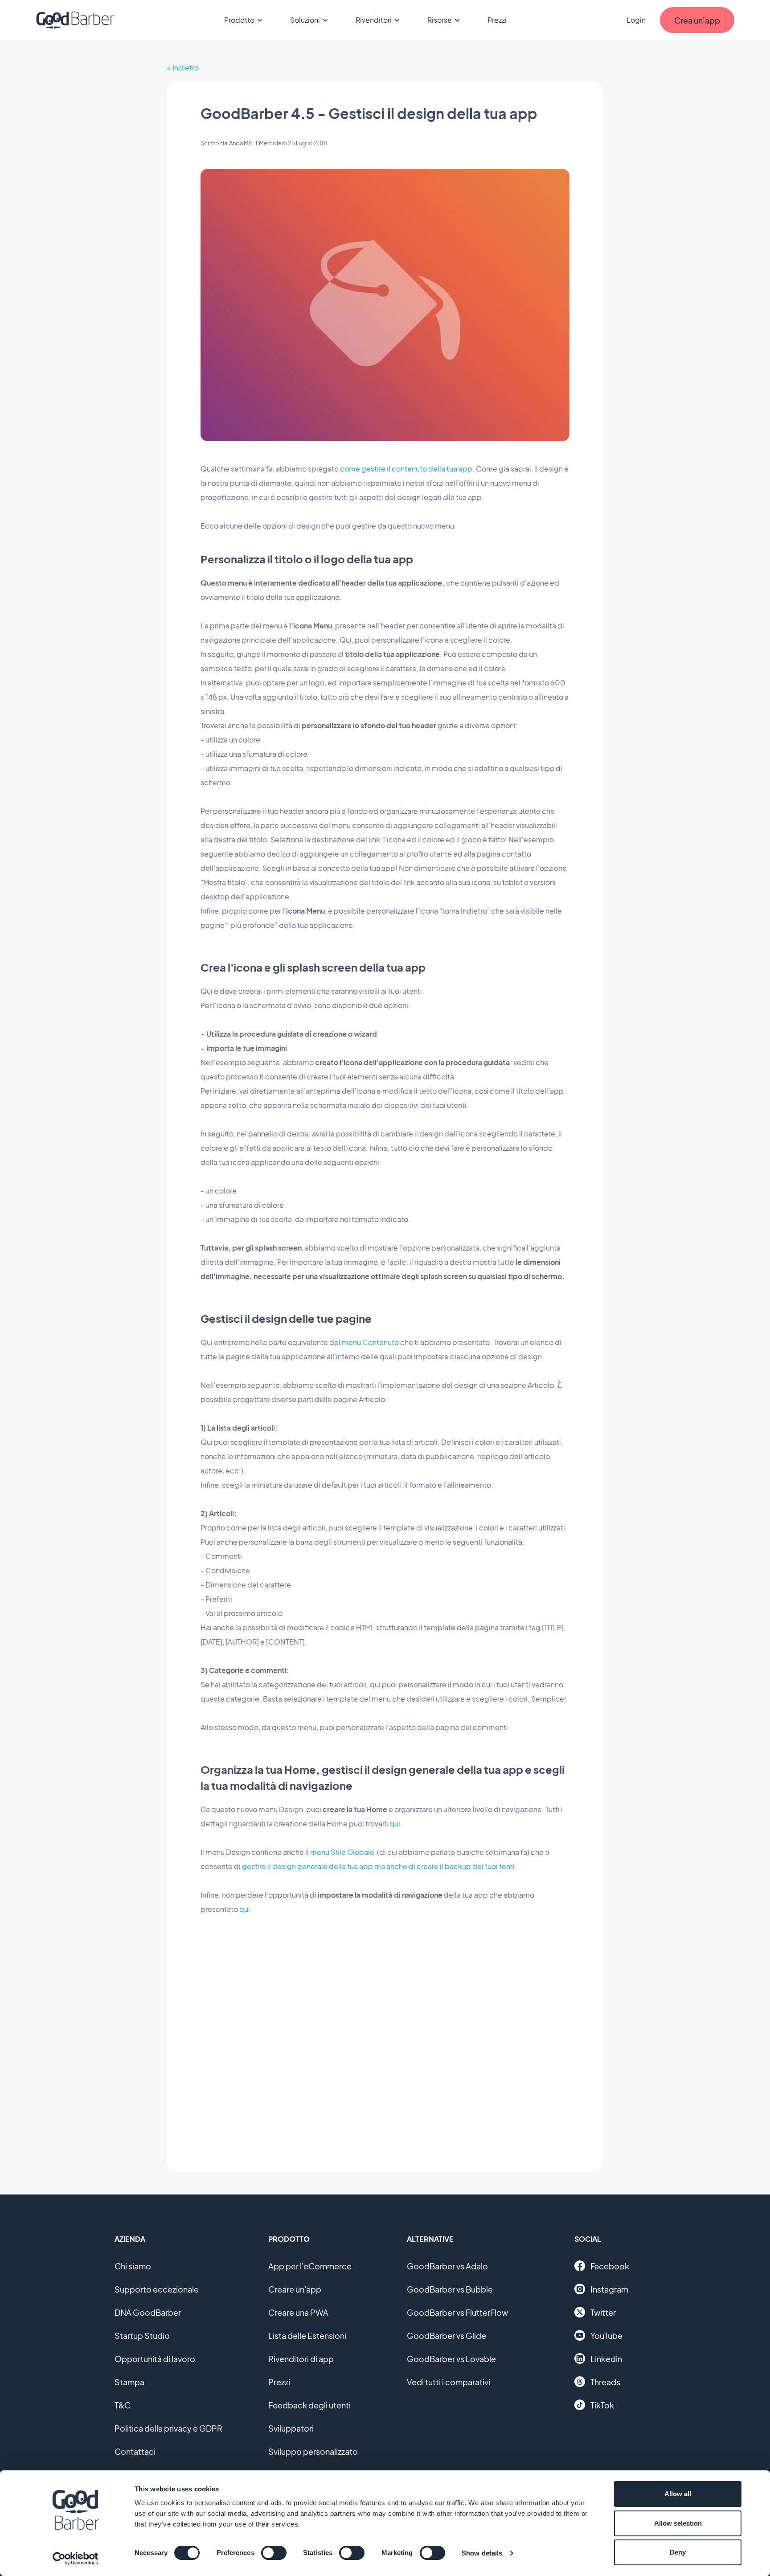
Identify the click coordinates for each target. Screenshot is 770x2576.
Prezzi (497, 20)
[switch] (274, 2553)
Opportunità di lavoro (155, 2359)
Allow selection (678, 2523)
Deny (678, 2552)
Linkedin (606, 2359)
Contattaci (135, 2451)
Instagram (609, 2289)
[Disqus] (385, 2037)
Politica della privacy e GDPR (168, 2428)
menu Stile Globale (342, 1852)
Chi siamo (133, 2266)
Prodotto (239, 20)
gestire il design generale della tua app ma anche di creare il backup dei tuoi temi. (379, 1866)
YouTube (606, 2336)
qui (395, 1823)
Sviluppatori (291, 2428)
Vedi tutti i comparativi (448, 2382)
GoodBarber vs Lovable (451, 2359)
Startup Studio (142, 2336)
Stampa (129, 2382)
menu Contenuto (370, 1342)
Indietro (186, 68)
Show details (482, 2553)
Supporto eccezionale (157, 2289)
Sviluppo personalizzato (313, 2451)
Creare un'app (295, 2289)
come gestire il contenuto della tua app (406, 469)
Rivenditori (374, 20)
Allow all (678, 2494)
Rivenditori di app (301, 2359)
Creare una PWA (298, 2312)
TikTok (602, 2405)
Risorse (440, 20)
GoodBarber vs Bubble (450, 2289)
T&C (123, 2405)
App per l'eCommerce (310, 2266)
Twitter (603, 2312)
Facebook (610, 2266)
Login (636, 20)
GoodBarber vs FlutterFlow (457, 2312)
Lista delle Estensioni (307, 2336)
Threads (605, 2382)
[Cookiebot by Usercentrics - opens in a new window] (76, 2559)
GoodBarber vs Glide (446, 2336)
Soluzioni (305, 20)
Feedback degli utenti (309, 2405)
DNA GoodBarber (148, 2312)
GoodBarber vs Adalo (447, 2266)
